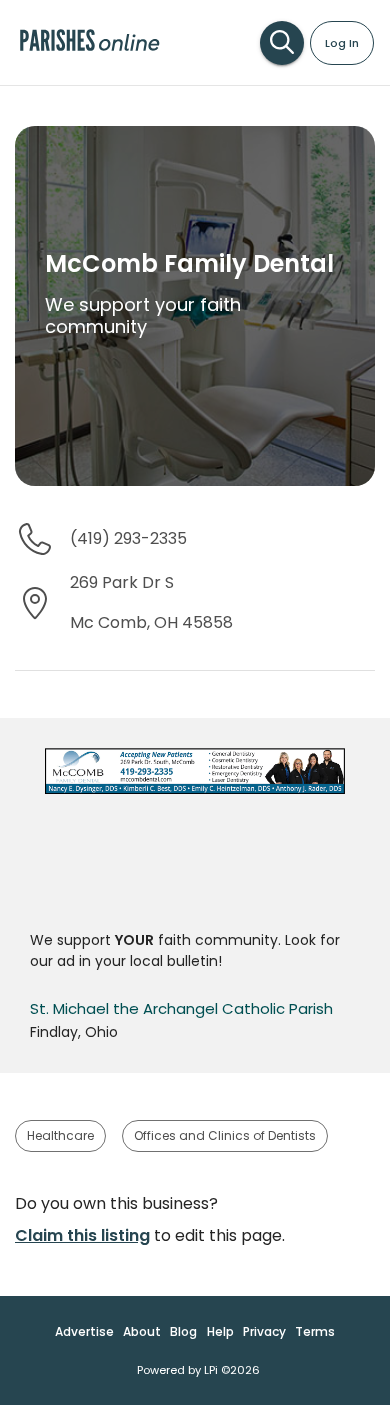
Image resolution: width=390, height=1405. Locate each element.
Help (220, 1331)
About (142, 1331)
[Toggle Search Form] (282, 43)
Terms (315, 1331)
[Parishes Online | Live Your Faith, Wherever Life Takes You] (89, 50)
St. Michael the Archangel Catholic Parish (181, 1008)
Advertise (84, 1331)
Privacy (264, 1331)
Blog (183, 1331)
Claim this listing (82, 1235)
